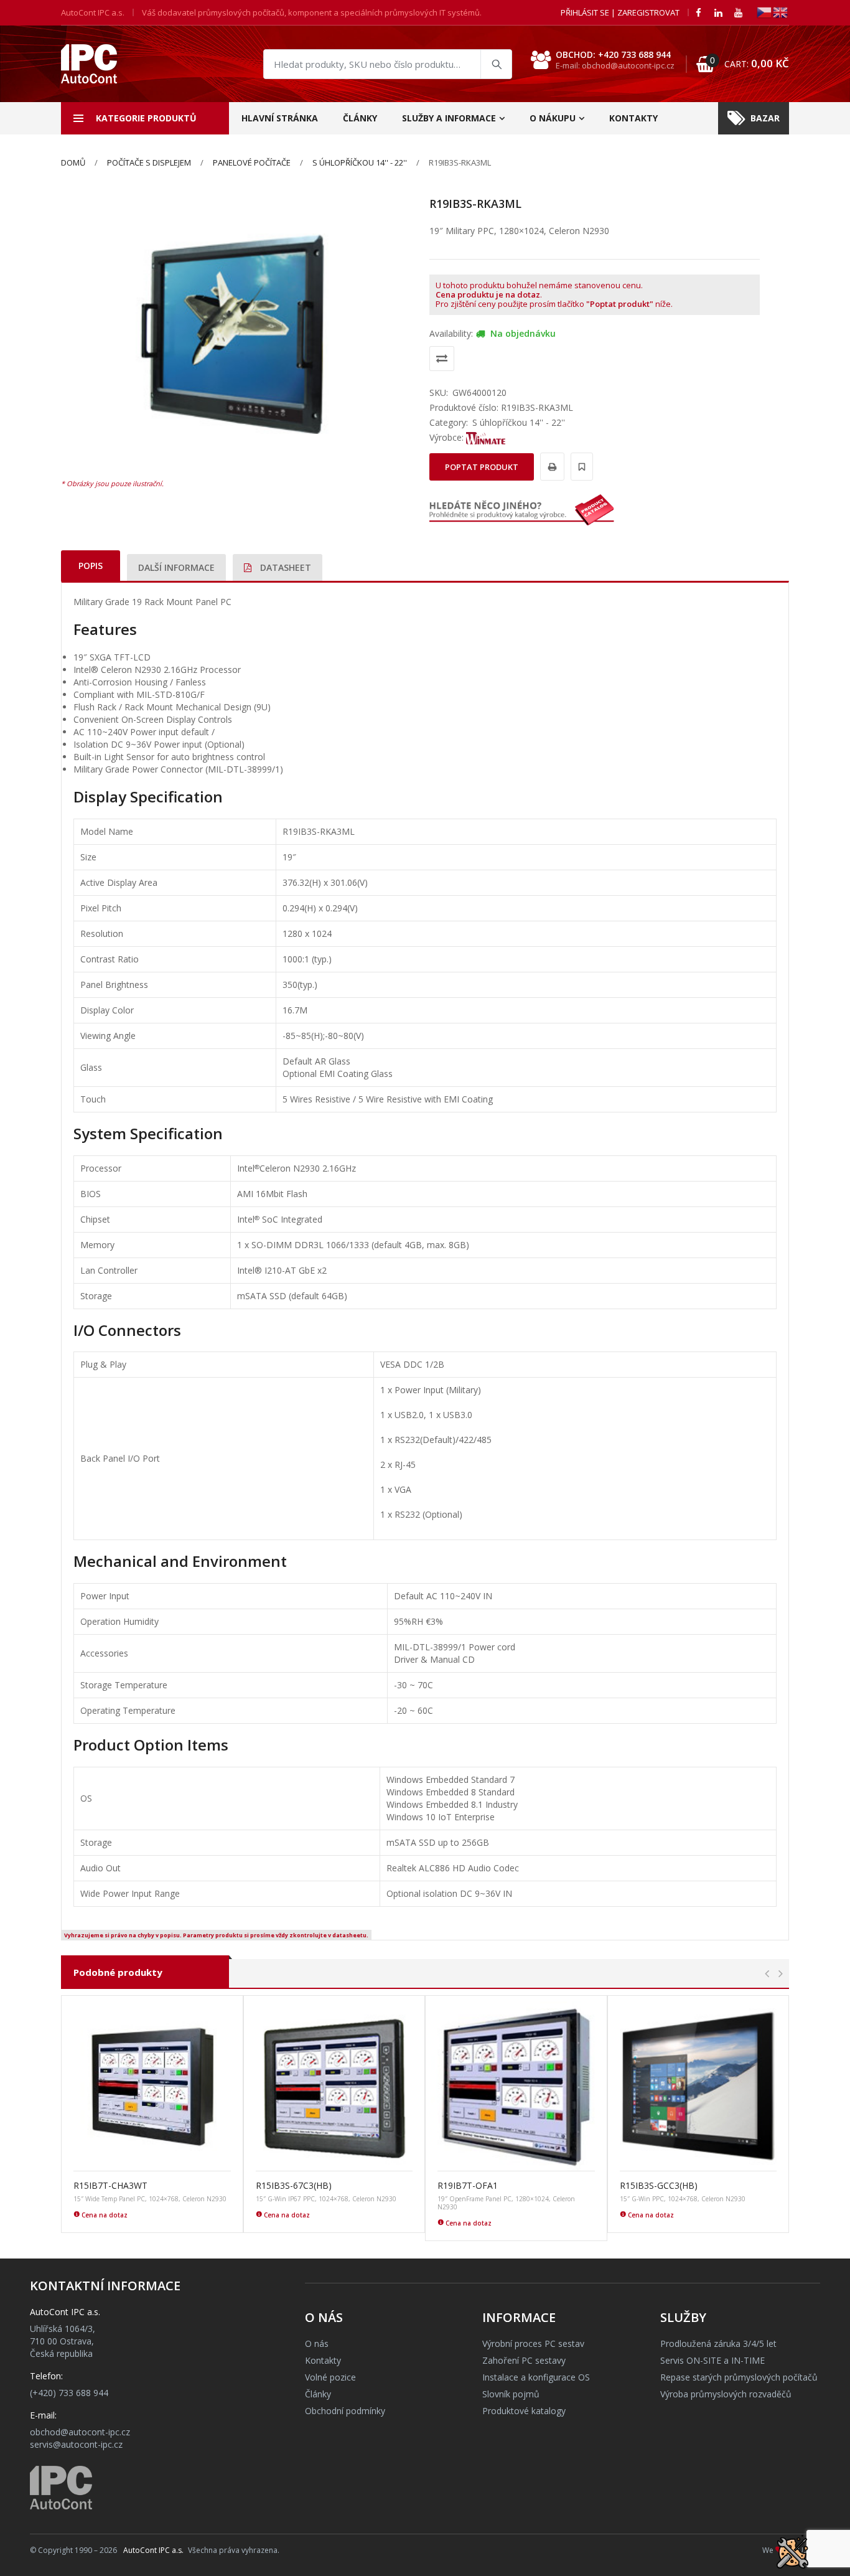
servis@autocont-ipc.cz (76, 2444)
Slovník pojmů (511, 2394)
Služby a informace (449, 118)
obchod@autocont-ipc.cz (80, 2432)
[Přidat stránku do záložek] (580, 467)
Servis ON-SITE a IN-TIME (712, 2360)
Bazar (765, 118)
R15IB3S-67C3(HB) (294, 2185)
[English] (781, 12)
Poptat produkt (482, 467)
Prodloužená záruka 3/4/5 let (718, 2343)
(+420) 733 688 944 (69, 2393)
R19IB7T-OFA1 (468, 2185)
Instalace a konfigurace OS (536, 2377)
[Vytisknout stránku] (550, 467)
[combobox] (388, 64)
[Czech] (765, 12)
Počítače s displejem (149, 162)
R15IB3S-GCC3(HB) (659, 2185)
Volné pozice (330, 2377)
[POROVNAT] (442, 359)
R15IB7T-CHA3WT (110, 2185)
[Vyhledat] (496, 64)
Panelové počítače (252, 162)
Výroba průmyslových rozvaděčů (726, 2394)
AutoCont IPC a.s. (153, 2550)
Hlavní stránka (280, 118)
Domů (73, 162)
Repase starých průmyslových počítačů (739, 2377)
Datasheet (284, 567)
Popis (91, 566)
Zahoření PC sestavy (524, 2360)
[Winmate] (486, 437)
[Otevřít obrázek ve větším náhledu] (236, 334)
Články (360, 118)
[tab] (91, 566)
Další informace (176, 567)
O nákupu (553, 118)
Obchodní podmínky (345, 2411)
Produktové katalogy (524, 2411)
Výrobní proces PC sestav (533, 2343)
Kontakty (633, 118)
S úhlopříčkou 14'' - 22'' (360, 162)
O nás (317, 2343)
